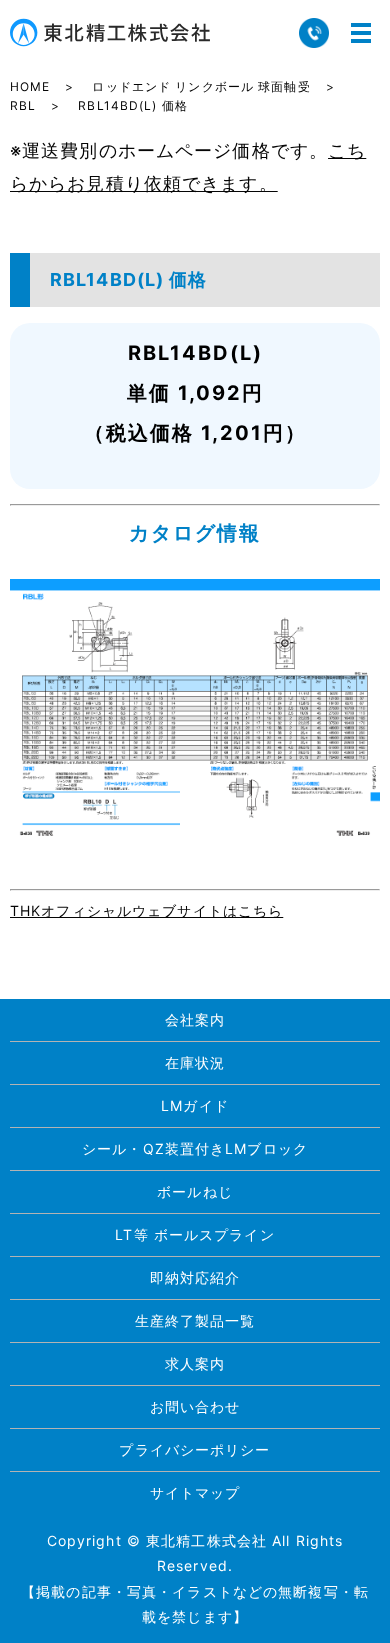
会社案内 (195, 1019)
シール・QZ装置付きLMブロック (195, 1148)
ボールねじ (195, 1191)
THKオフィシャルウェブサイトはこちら (146, 910)
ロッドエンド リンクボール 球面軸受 (201, 86)
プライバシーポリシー (194, 1449)
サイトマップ (195, 1492)
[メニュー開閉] (361, 33)
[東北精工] (195, 707)
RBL (23, 105)
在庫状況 (195, 1062)
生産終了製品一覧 (195, 1320)
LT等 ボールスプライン (194, 1234)
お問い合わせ (195, 1406)
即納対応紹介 (195, 1277)
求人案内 (195, 1363)
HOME (30, 86)
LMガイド (195, 1105)
